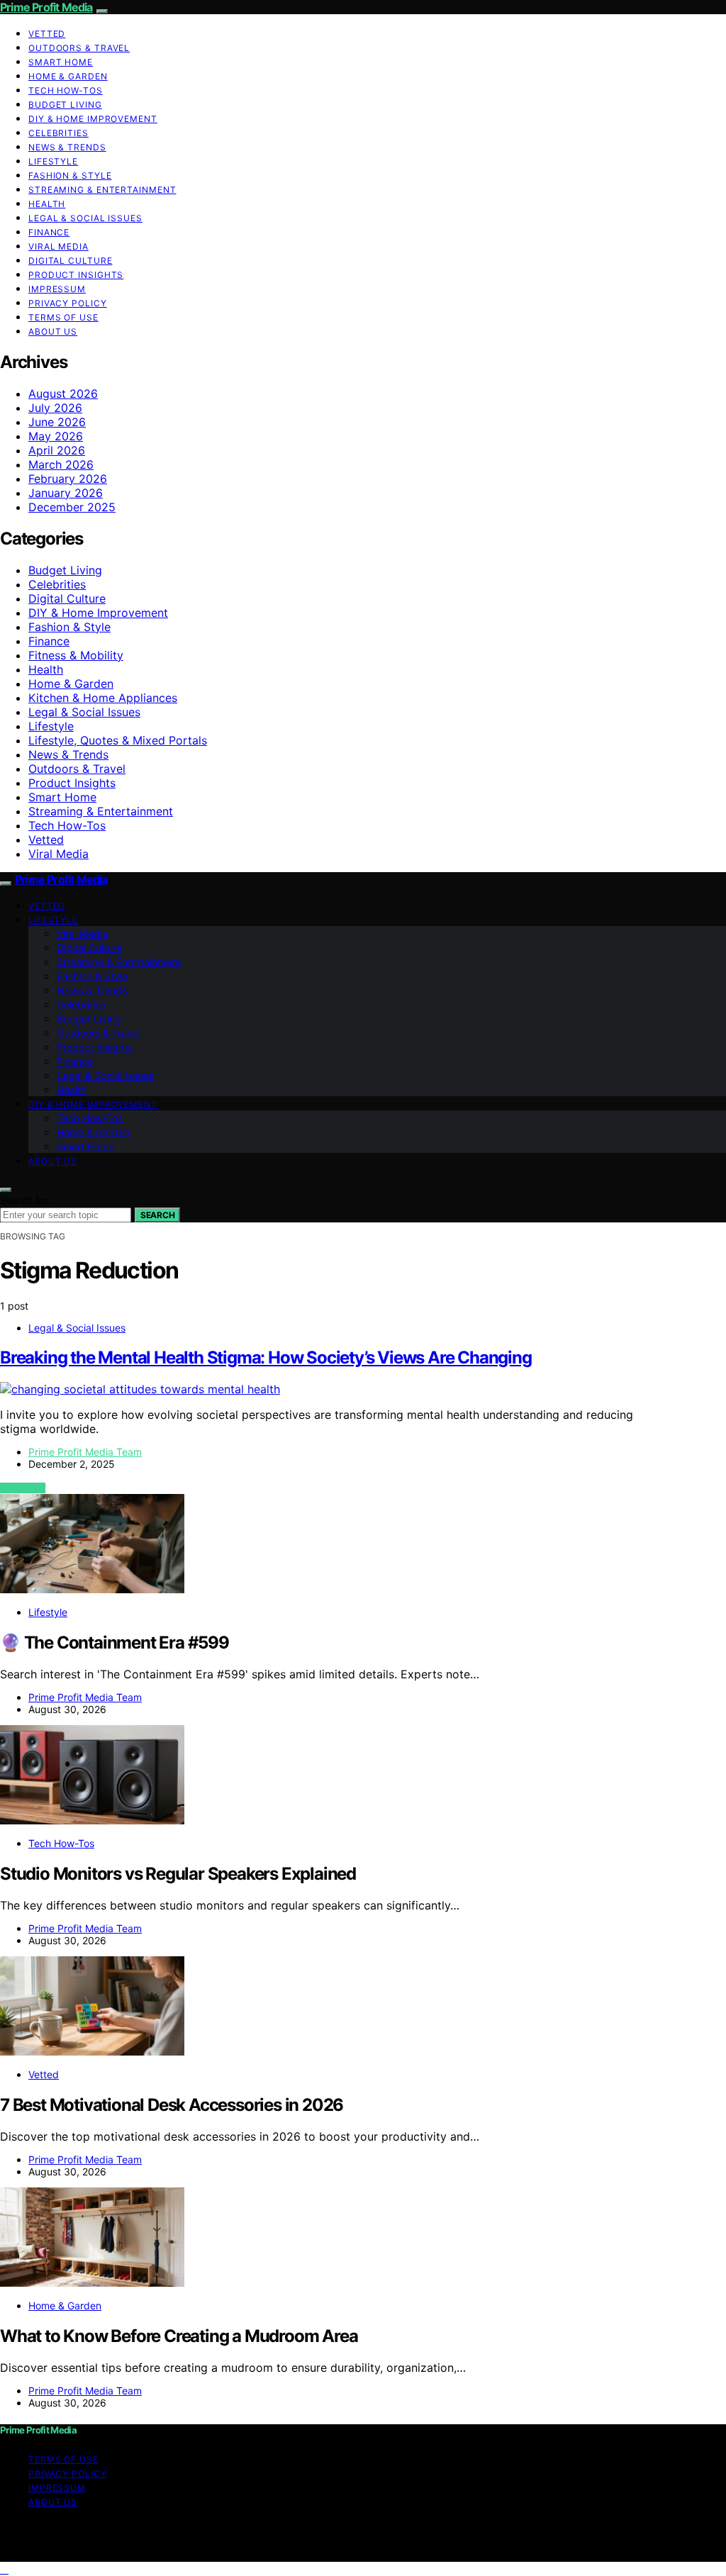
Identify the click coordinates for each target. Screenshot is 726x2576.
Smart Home (61, 62)
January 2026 (66, 493)
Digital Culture (71, 261)
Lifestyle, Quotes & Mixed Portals (118, 740)
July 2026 (55, 408)
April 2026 (57, 450)
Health (47, 204)
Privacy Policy (68, 303)
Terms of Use (63, 317)
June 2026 (57, 422)
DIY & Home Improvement (93, 119)
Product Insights (76, 275)
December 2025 (72, 507)
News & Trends (67, 147)
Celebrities (58, 133)
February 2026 (68, 479)
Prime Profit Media (46, 7)
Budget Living (65, 105)
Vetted (47, 34)
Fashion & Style (70, 175)
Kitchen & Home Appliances (103, 698)
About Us (53, 331)
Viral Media (58, 246)
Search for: (26, 1200)
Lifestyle (53, 161)
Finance (49, 232)
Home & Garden (68, 76)
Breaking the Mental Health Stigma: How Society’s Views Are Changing (266, 1357)
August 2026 (63, 394)
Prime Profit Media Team (85, 1452)
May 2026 (56, 436)
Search (157, 1215)
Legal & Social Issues (85, 218)
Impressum (57, 289)
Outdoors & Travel (79, 48)
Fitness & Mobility (76, 655)
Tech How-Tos (66, 90)
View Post (23, 1488)
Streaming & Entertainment (102, 190)
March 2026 (61, 464)
